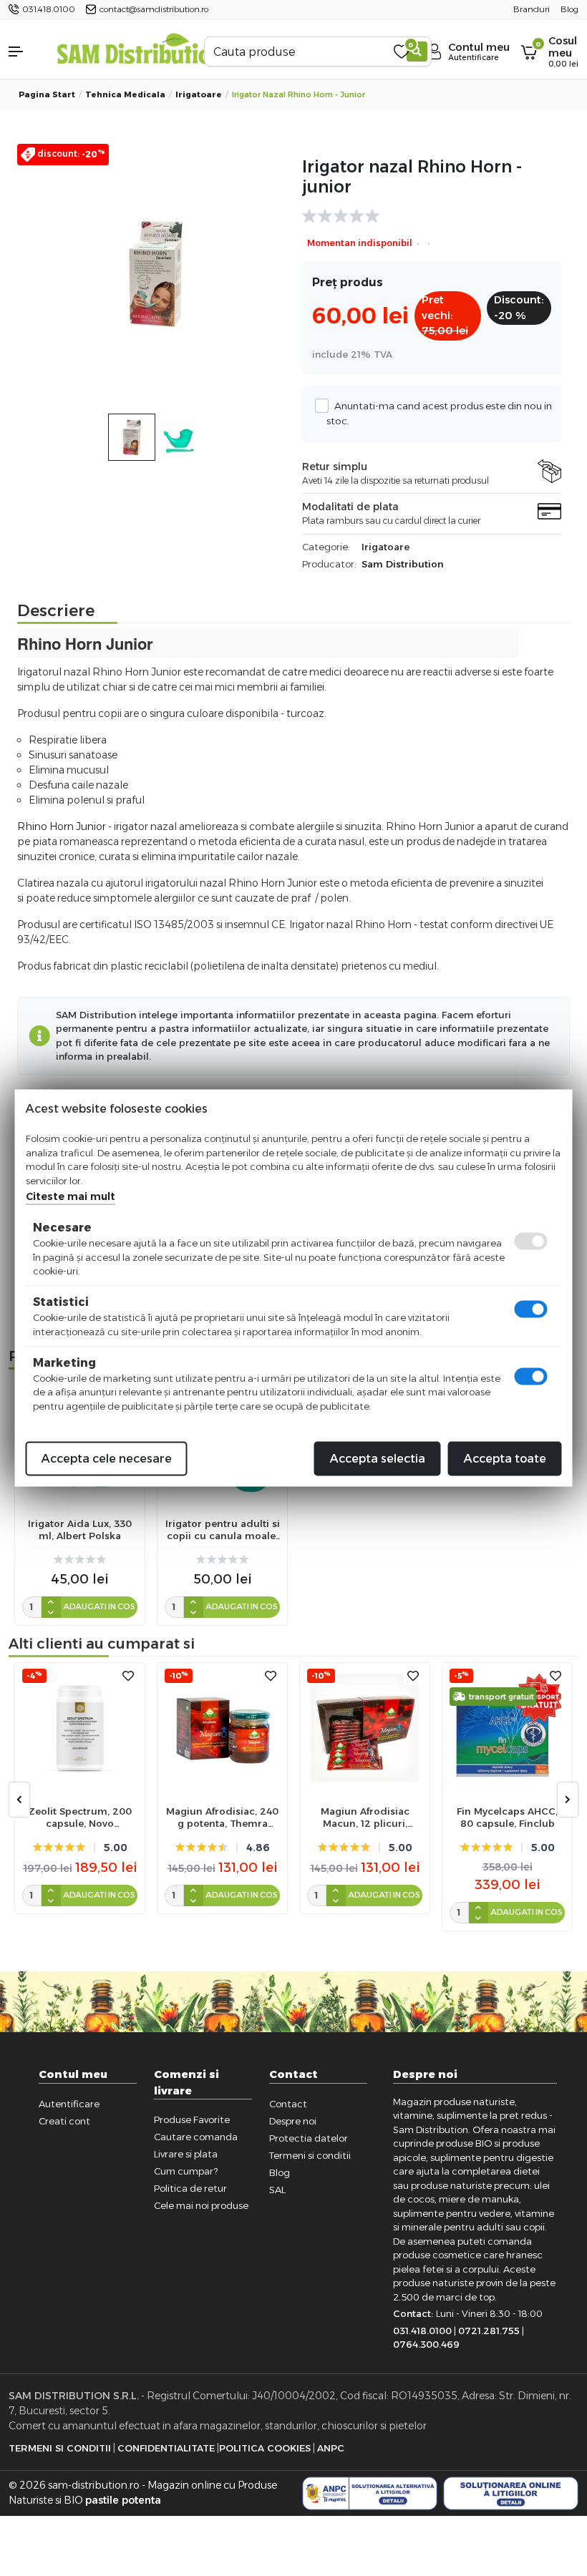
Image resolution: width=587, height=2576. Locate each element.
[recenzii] (425, 216)
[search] (417, 52)
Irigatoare (199, 94)
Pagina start (47, 94)
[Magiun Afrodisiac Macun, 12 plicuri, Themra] (365, 1728)
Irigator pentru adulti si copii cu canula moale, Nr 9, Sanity (223, 1530)
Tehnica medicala (125, 94)
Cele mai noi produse (201, 2205)
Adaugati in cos (99, 1606)
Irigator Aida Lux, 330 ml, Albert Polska (80, 1529)
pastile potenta (123, 2500)
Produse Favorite (192, 2119)
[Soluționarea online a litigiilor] (511, 2493)
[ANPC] (370, 2493)
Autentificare (69, 2104)
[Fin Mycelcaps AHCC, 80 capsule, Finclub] (507, 1728)
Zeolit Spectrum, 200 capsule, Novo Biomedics (80, 1818)
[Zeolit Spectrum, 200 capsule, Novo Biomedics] (80, 1728)
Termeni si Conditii (60, 2448)
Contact (288, 2104)
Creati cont (64, 2121)
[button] (24, 52)
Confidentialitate (166, 2448)
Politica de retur (190, 2188)
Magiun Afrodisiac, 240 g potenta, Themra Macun (222, 1818)
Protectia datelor (309, 2138)
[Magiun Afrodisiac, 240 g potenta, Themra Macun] (222, 1728)
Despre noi (293, 2121)
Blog (280, 2172)
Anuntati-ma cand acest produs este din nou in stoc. (439, 413)
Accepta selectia (378, 1459)
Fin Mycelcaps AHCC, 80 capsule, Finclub (507, 1817)
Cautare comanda (196, 2137)
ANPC (331, 2448)
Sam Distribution (403, 564)
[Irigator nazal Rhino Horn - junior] (155, 273)
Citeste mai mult (71, 1196)
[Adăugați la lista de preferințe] (128, 1676)
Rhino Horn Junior (62, 826)
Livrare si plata (186, 2154)
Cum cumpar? (186, 2171)
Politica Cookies (265, 2448)
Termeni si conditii (310, 2155)
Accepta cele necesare (107, 1459)
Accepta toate (505, 1459)
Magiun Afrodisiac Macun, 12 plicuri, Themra (365, 1818)
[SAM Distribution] (140, 51)
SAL (277, 2190)
